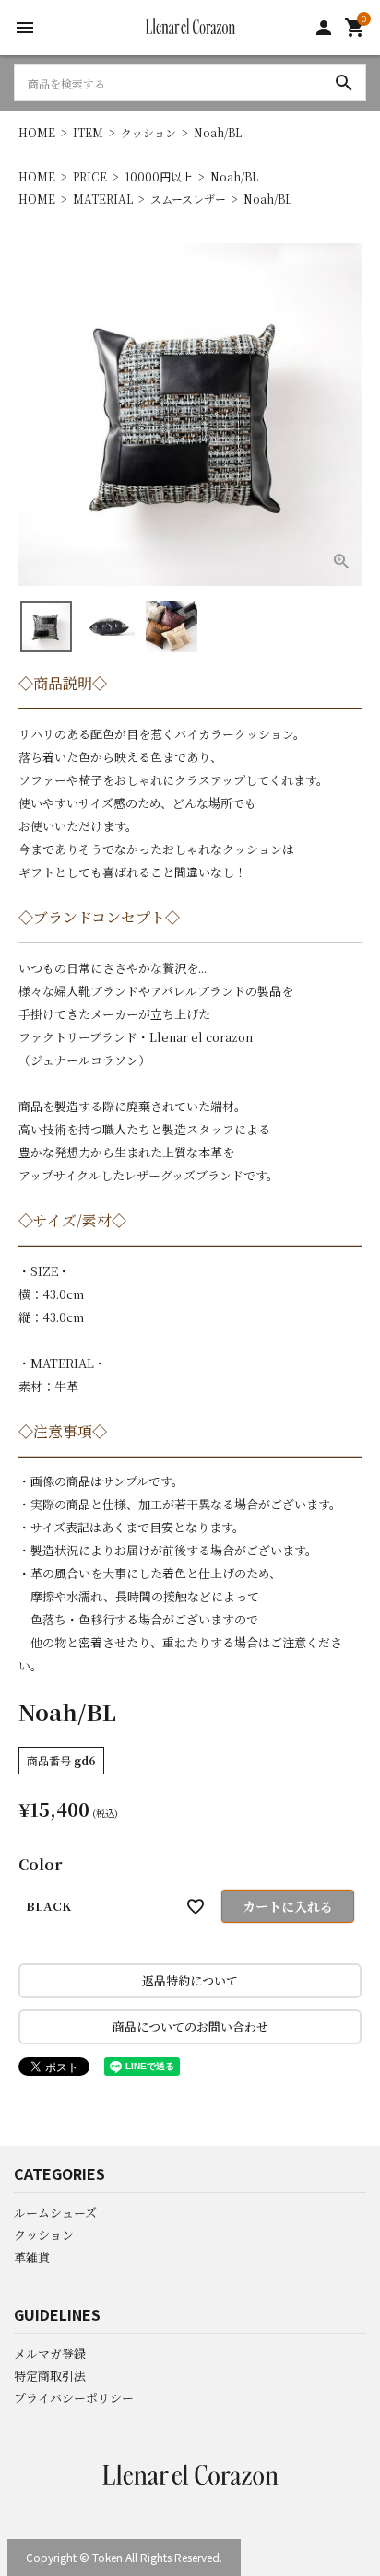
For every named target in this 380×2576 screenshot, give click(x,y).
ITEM (88, 132)
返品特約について (190, 1980)
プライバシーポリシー (74, 2398)
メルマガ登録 (50, 2354)
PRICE (90, 176)
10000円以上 (159, 176)
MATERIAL (103, 199)
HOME (37, 132)
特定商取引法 (50, 2376)
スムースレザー (188, 199)
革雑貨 (32, 2257)
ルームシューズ (55, 2213)
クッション (148, 132)
